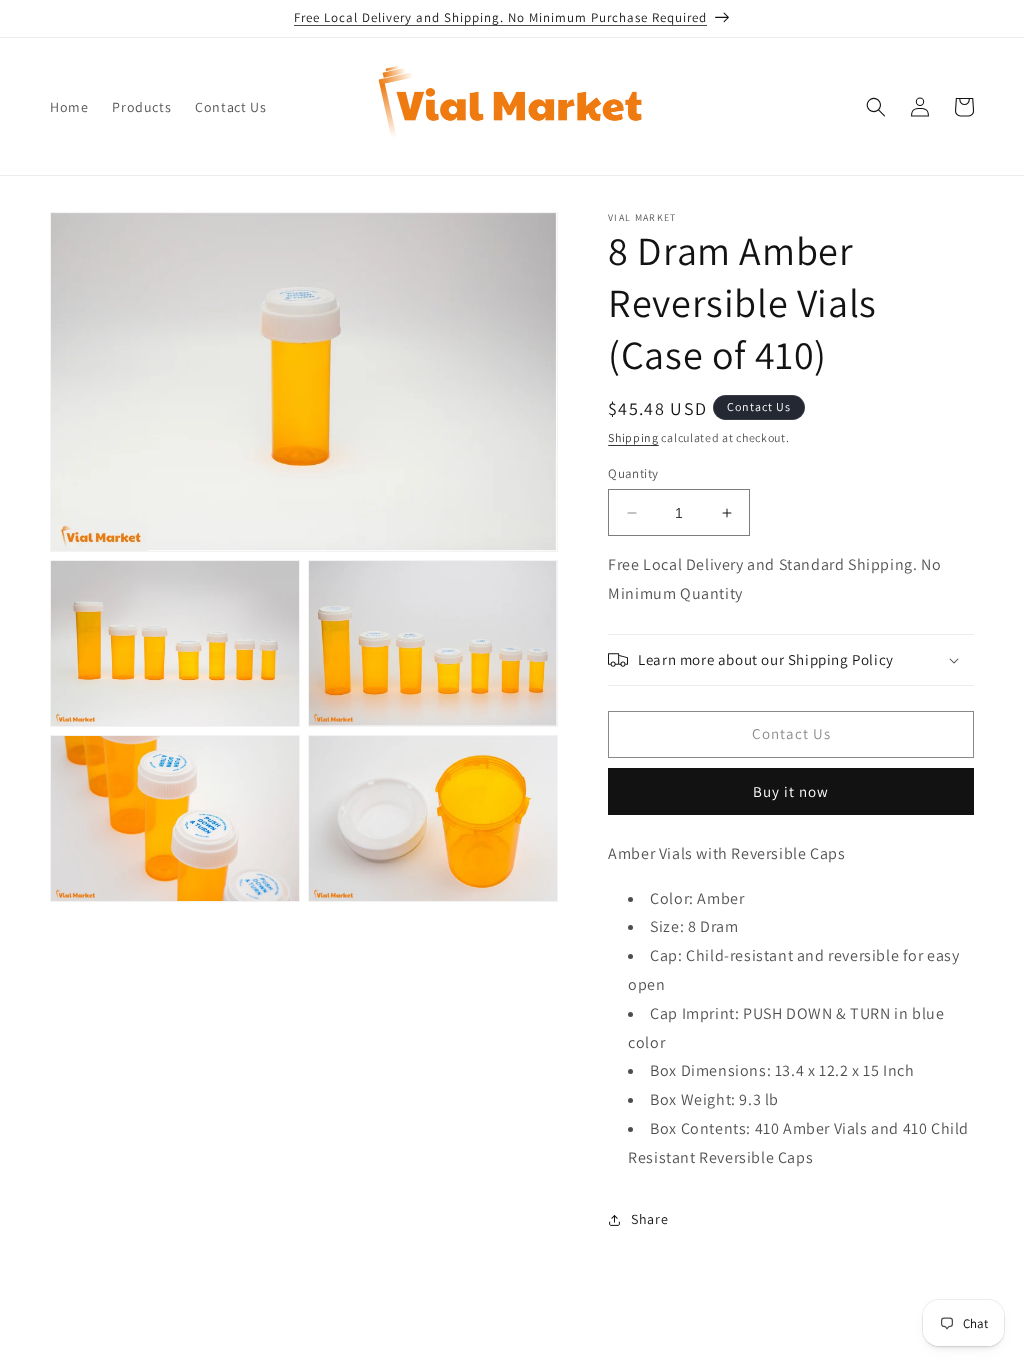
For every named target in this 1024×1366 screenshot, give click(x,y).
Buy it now (791, 791)
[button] (876, 107)
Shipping (633, 437)
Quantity (633, 473)
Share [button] (649, 1219)
